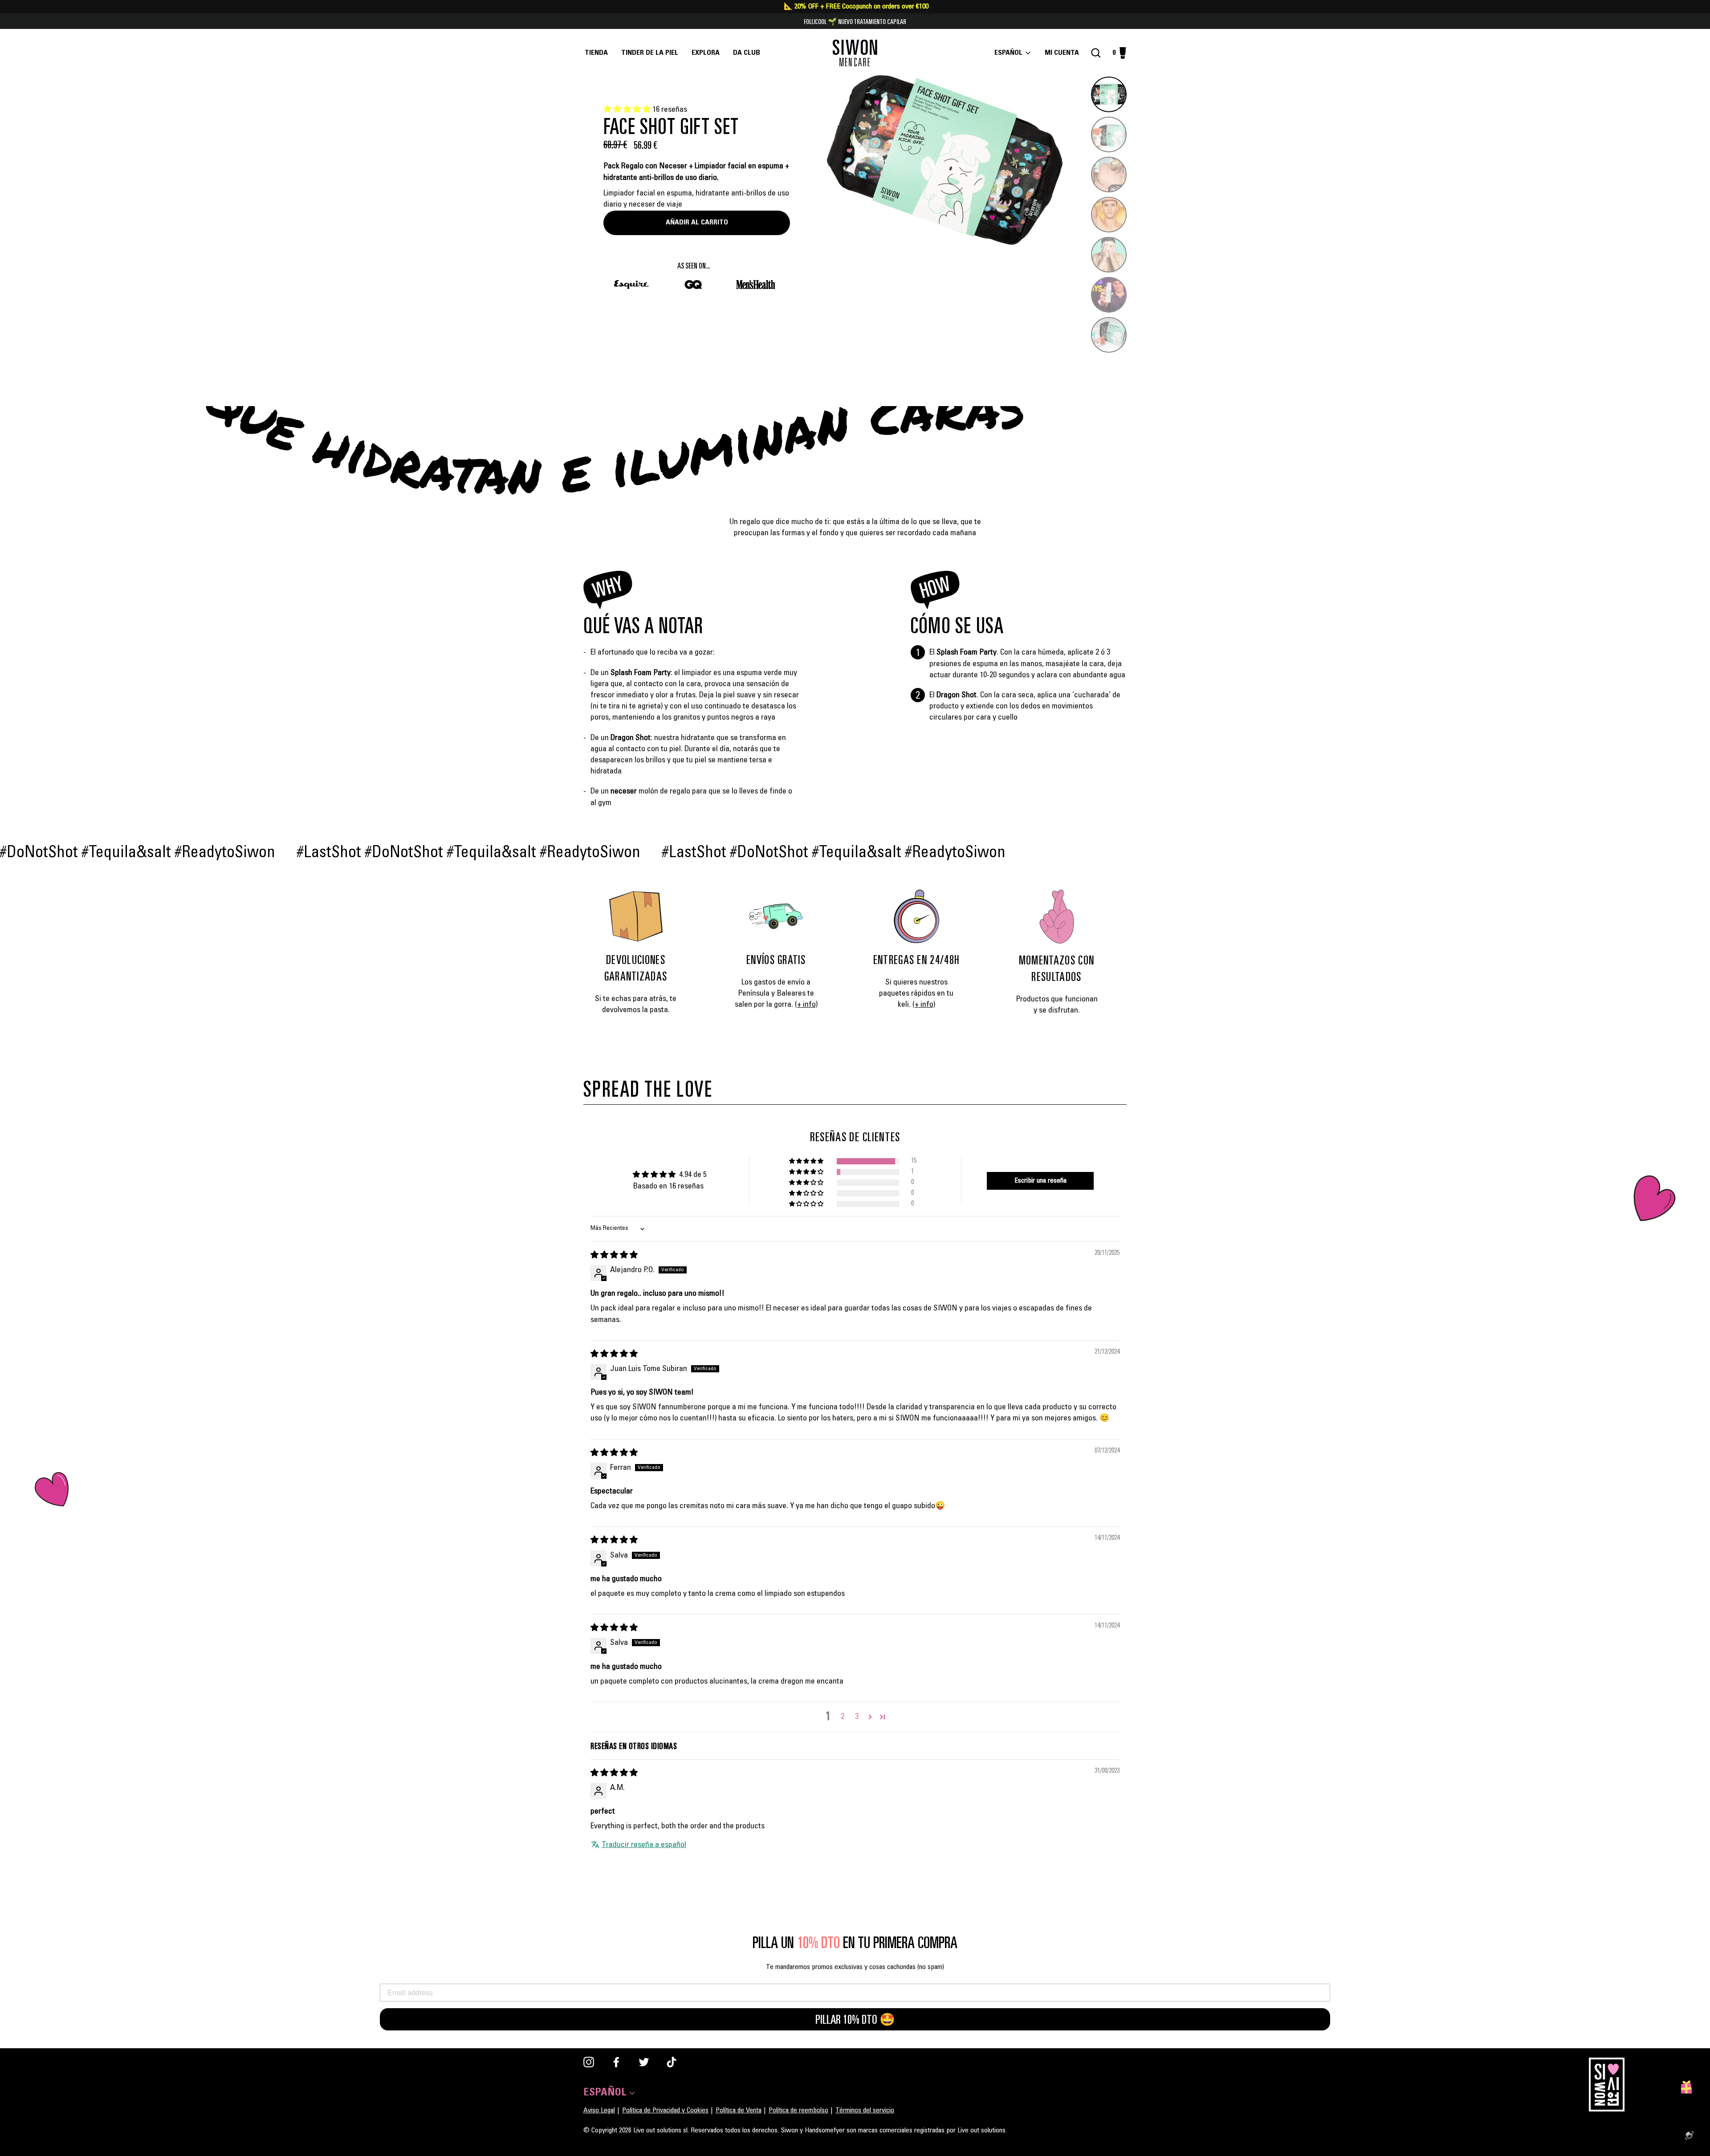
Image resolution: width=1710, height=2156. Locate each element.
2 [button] (843, 1717)
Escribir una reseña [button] (1040, 1181)
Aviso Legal (599, 2111)
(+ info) (806, 1005)
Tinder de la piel (650, 53)
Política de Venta (739, 2111)
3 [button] (857, 1717)
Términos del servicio (865, 2111)
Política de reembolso (798, 2111)
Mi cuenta (1065, 53)
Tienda (596, 53)
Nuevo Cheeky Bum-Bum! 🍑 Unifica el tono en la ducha (855, 21)
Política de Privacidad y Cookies (665, 2111)
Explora (706, 53)
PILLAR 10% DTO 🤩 (855, 2019)
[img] (614, 1256)
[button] (628, 110)
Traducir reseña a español (644, 1845)
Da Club (747, 53)
